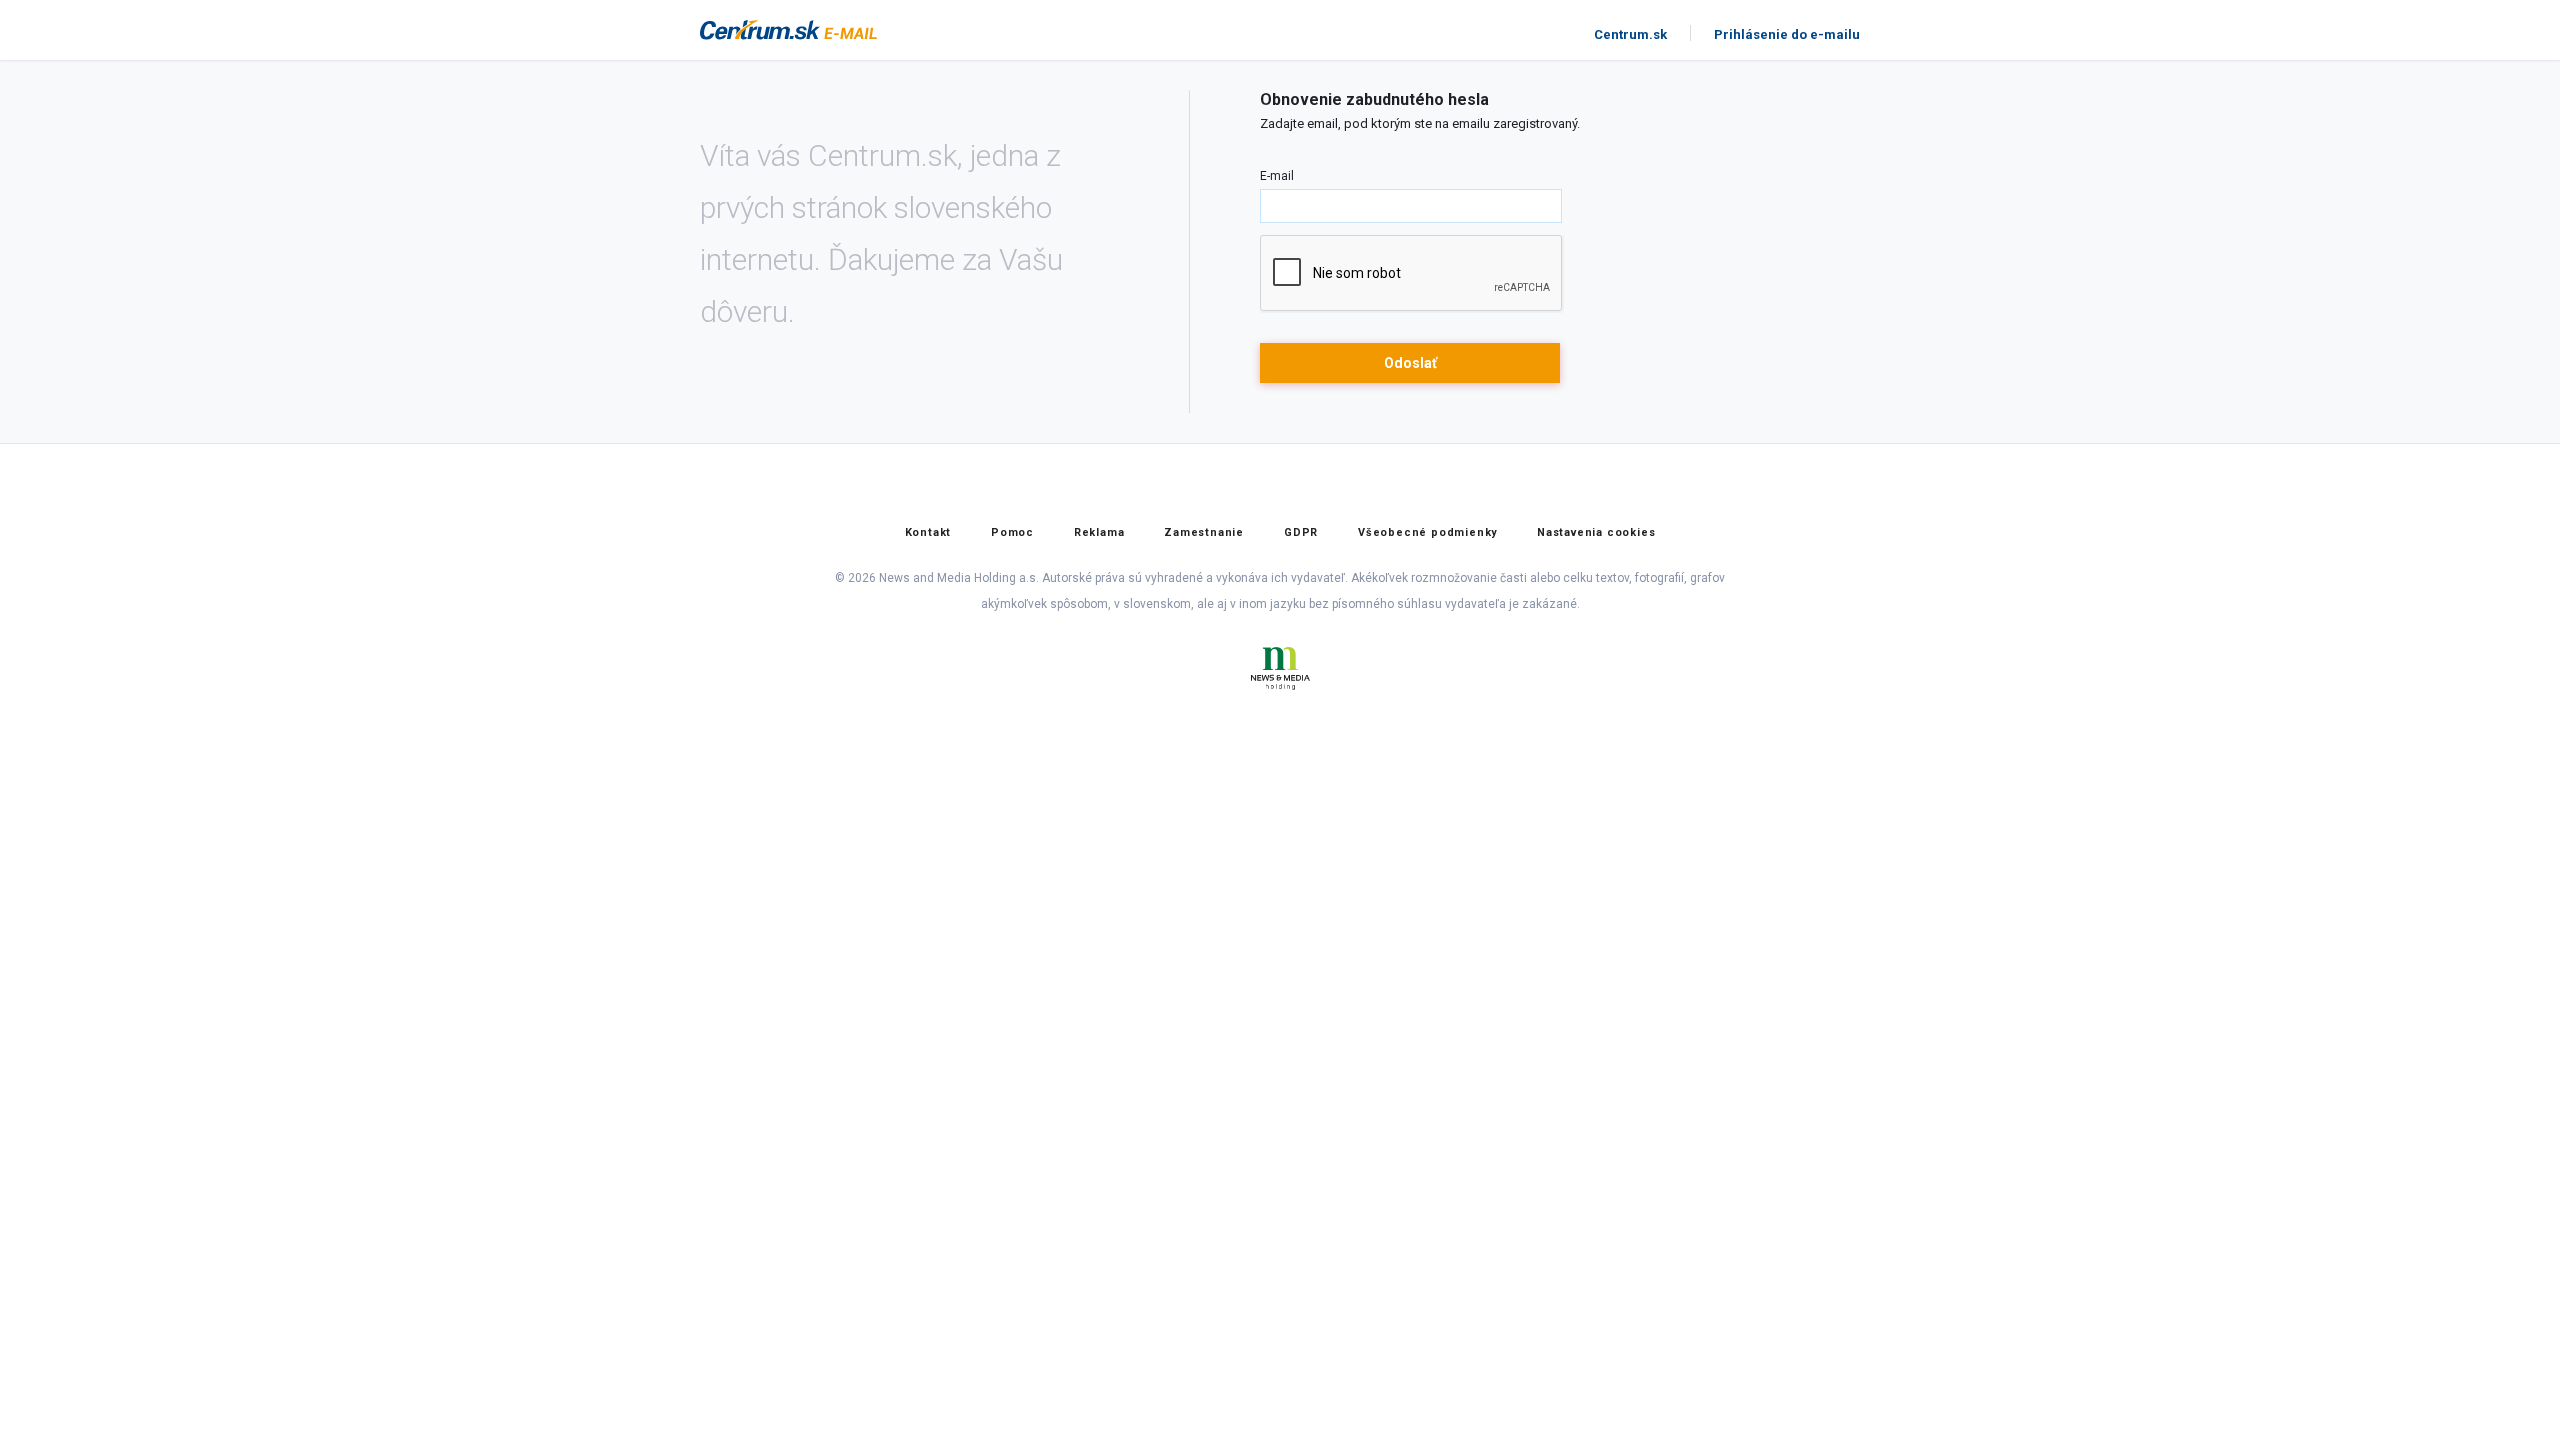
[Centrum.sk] (760, 31)
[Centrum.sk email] (850, 31)
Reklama (1099, 532)
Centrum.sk (1630, 34)
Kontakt (928, 532)
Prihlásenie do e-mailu (1787, 34)
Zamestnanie (1204, 532)
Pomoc (1012, 532)
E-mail (1277, 176)
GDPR (1301, 532)
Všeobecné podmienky (1427, 532)
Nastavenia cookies (1596, 532)
